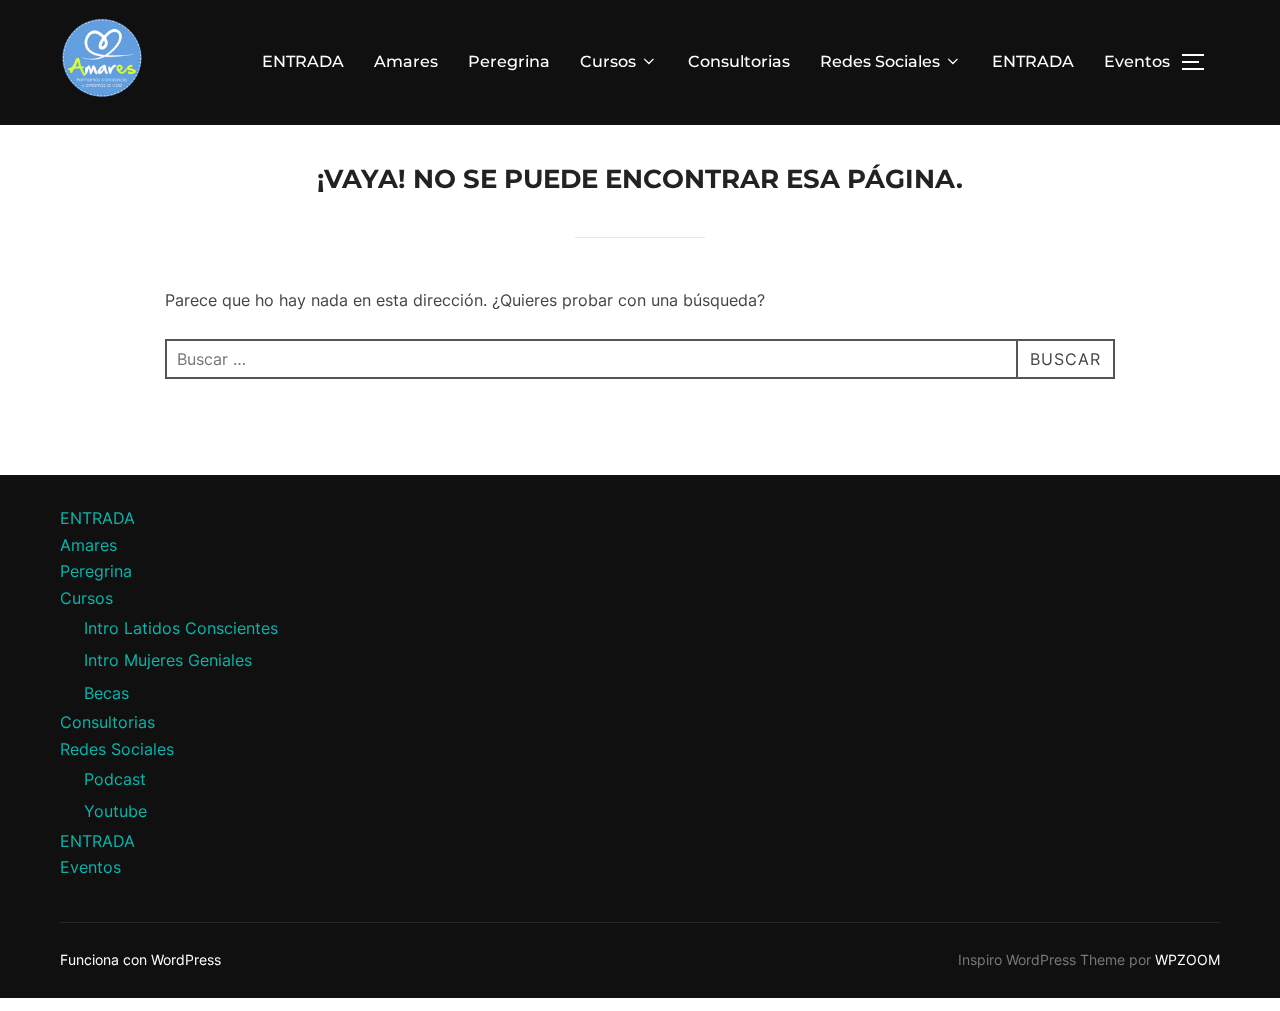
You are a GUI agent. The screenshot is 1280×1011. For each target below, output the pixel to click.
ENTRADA (303, 61)
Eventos (1137, 61)
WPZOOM (1187, 959)
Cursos (608, 61)
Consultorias (739, 61)
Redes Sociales (880, 61)
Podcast (115, 779)
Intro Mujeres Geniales (168, 660)
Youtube (115, 811)
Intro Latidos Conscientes (181, 628)
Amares (406, 61)
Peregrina (509, 61)
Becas (106, 693)
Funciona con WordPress (140, 959)
